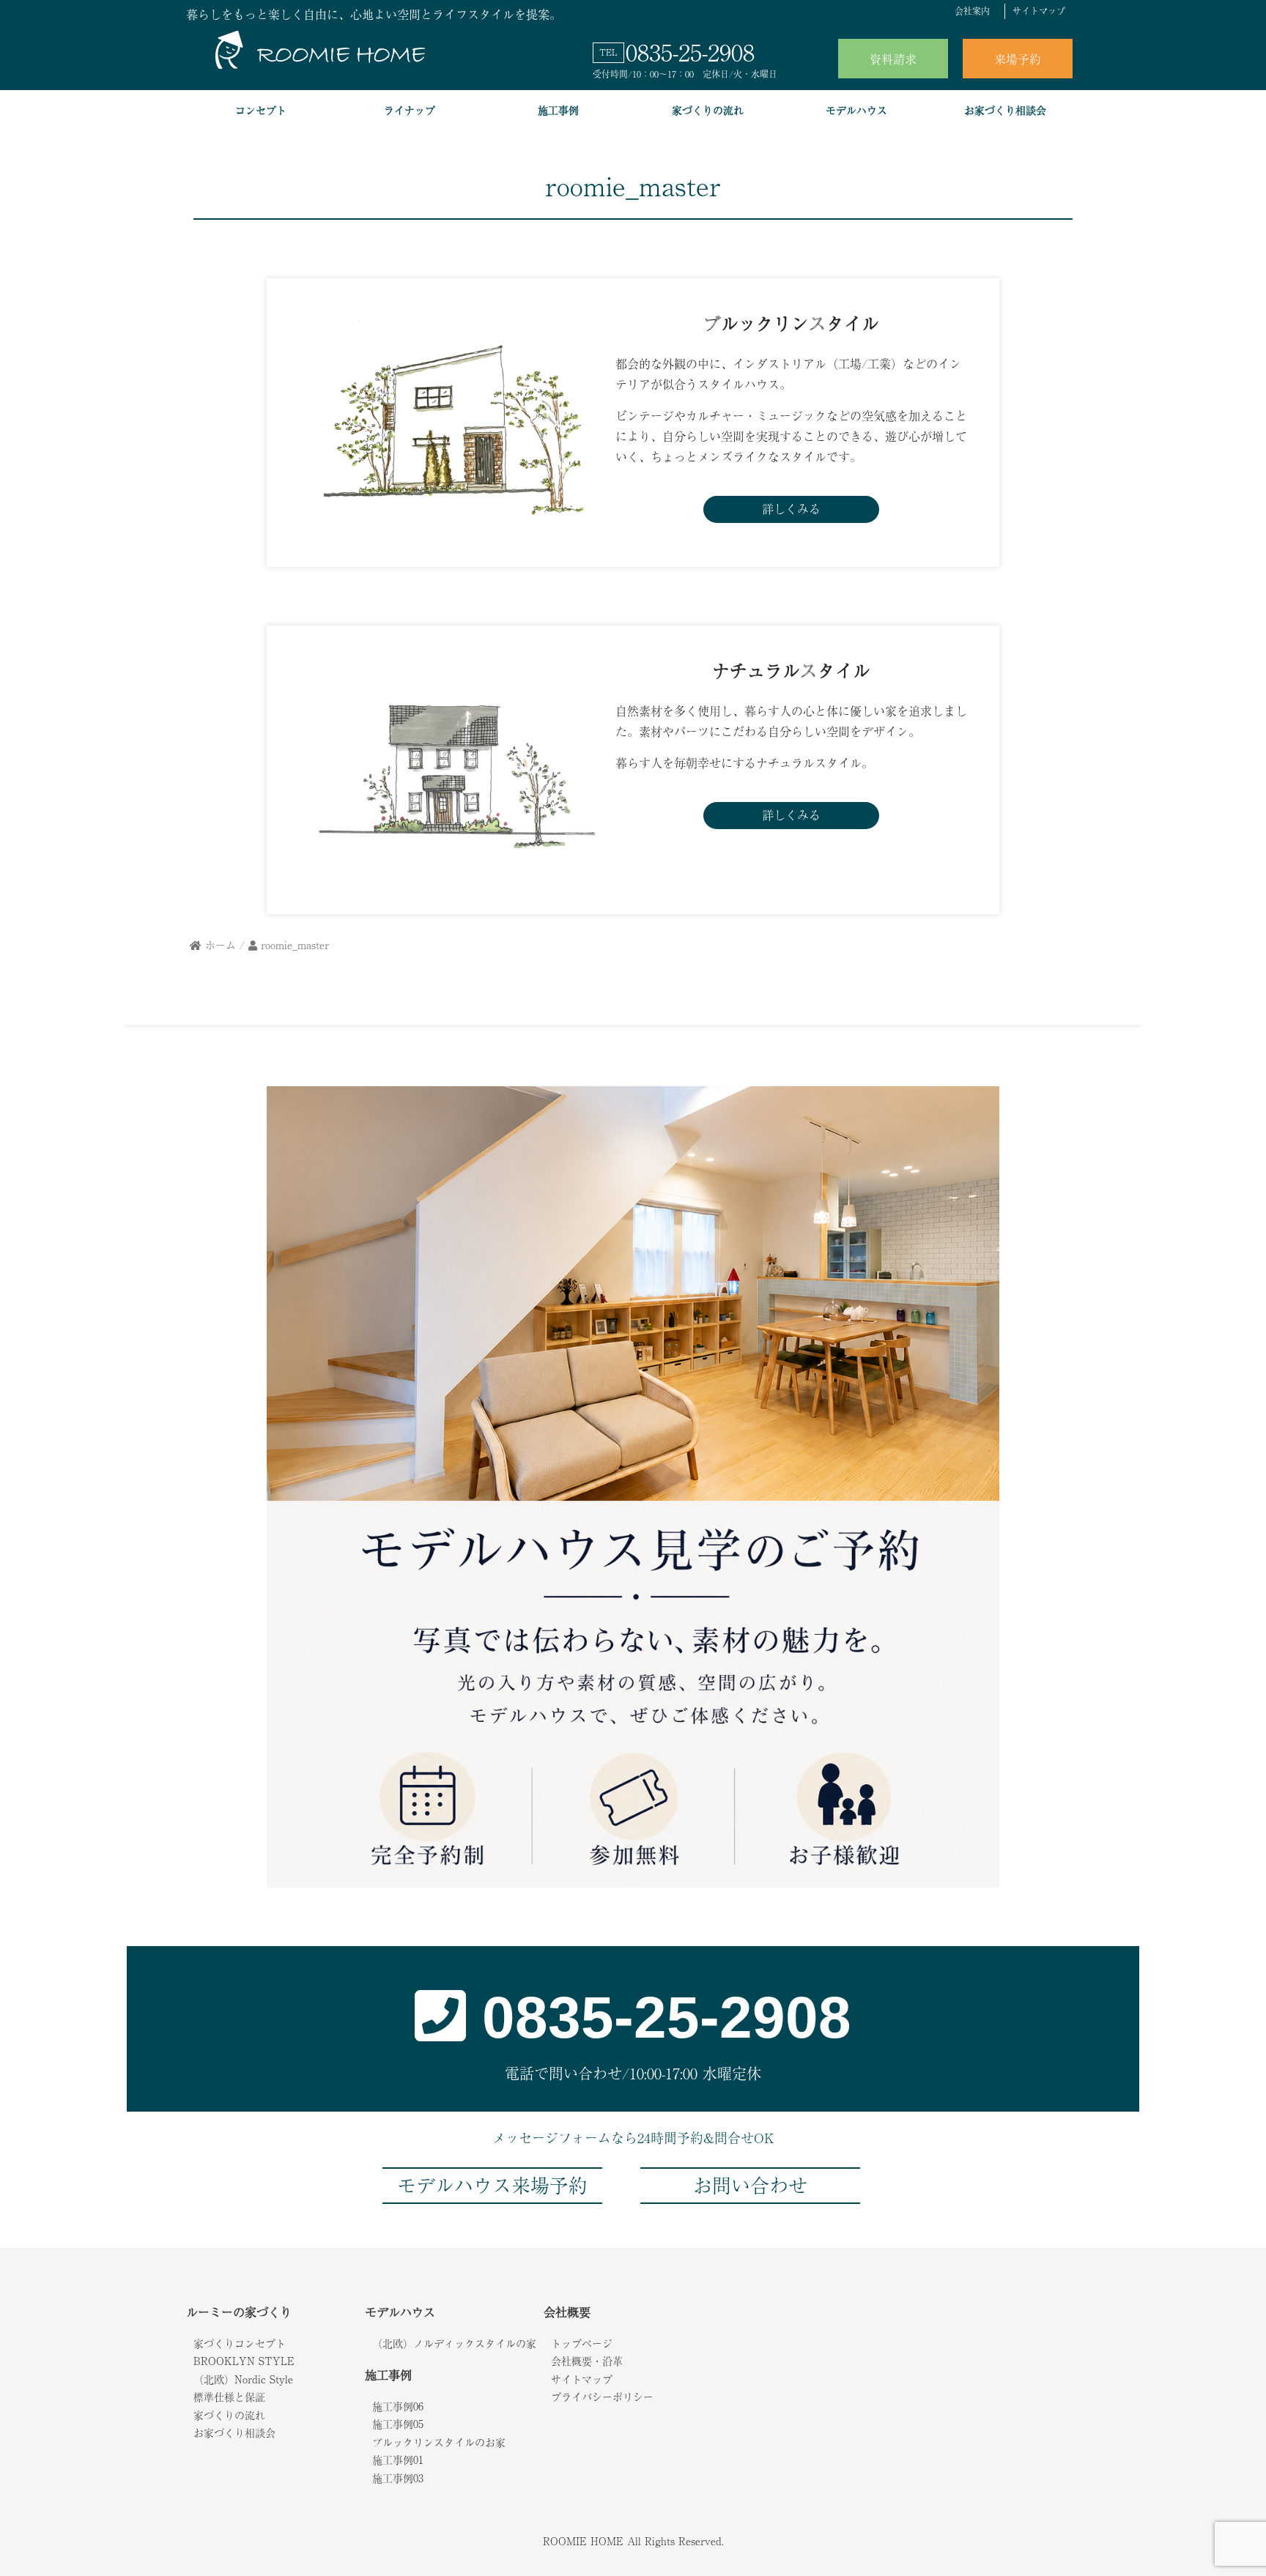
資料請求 (893, 59)
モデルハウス (856, 110)
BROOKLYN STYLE (244, 2361)
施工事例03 (398, 2478)
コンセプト (261, 110)
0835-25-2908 (690, 51)
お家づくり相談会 (1005, 110)
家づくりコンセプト (240, 2343)
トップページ (582, 2343)
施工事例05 (398, 2424)
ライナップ (410, 110)
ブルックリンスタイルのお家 (439, 2442)
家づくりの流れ (708, 110)
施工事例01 (398, 2460)
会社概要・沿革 (587, 2361)
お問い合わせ (750, 2185)
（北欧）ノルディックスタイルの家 (454, 2343)
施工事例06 (398, 2406)
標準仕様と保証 (229, 2397)
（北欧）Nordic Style (243, 2379)
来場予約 (1018, 59)
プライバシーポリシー (602, 2397)
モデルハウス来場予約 (492, 2185)
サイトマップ (1039, 11)
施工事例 (558, 110)
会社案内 (972, 11)
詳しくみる (791, 508)
